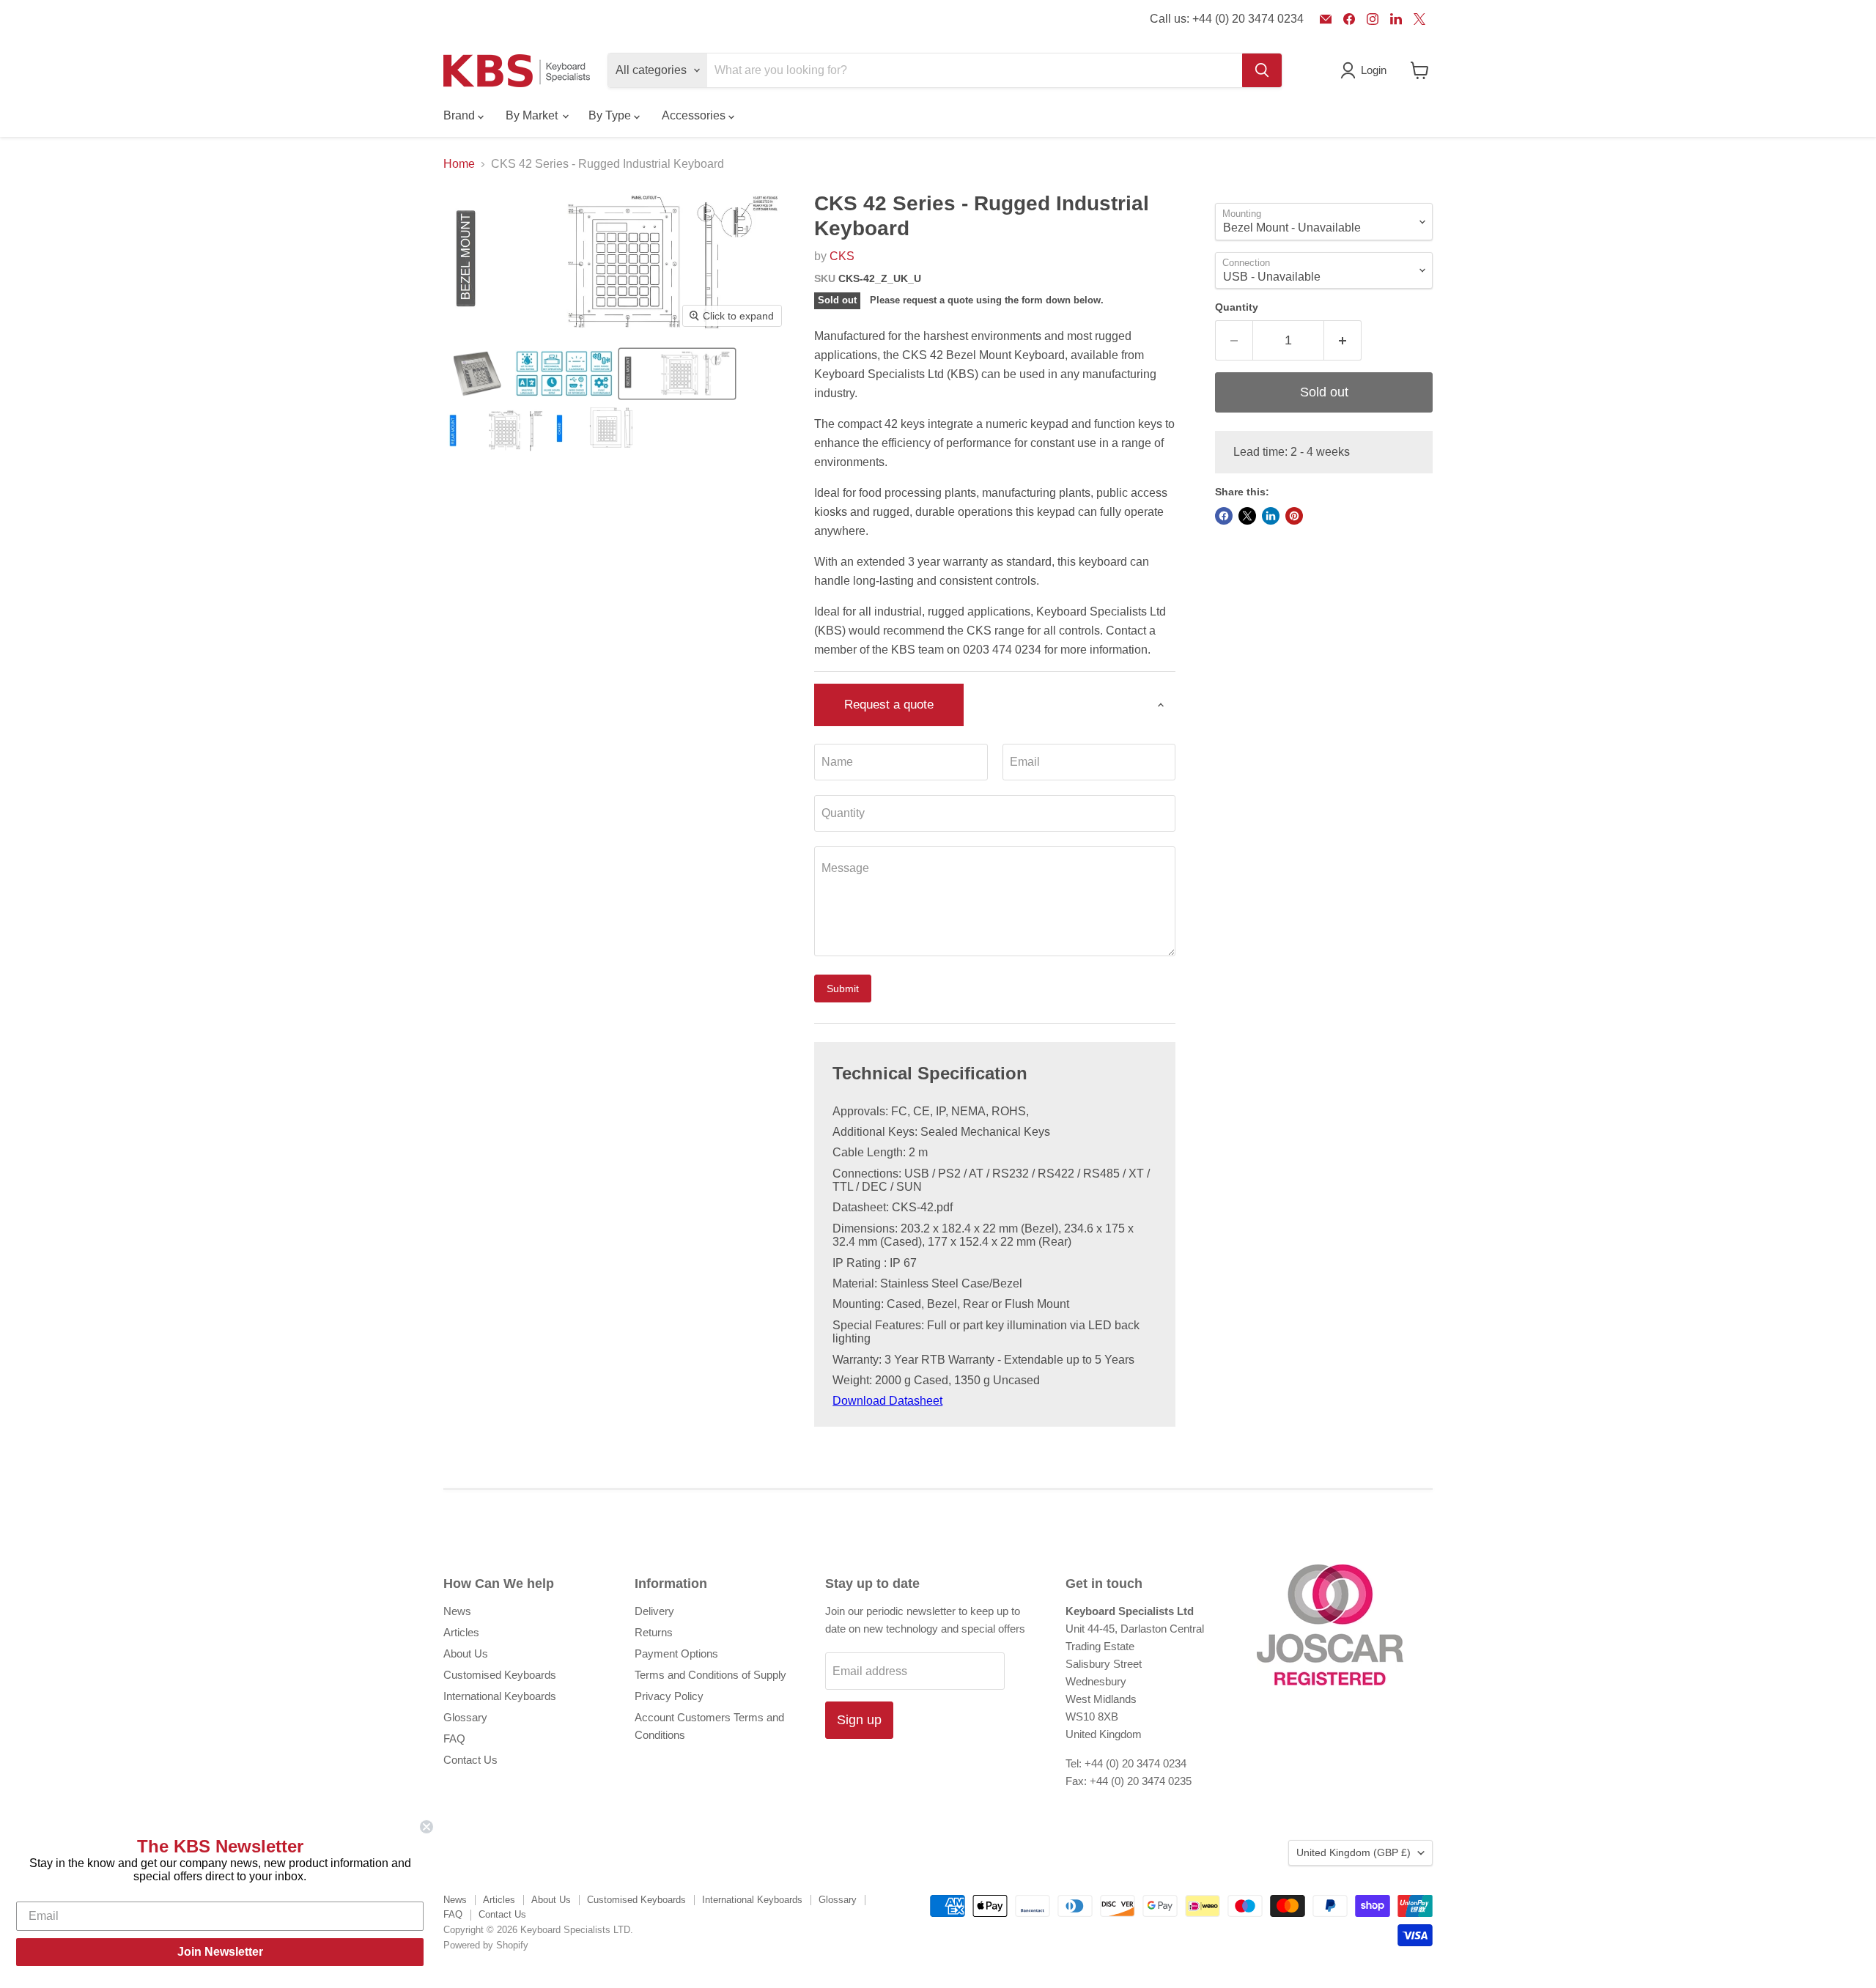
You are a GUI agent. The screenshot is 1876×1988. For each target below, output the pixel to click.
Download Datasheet (887, 1401)
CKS (842, 256)
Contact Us (470, 1760)
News (457, 1611)
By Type (611, 115)
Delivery (654, 1611)
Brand (461, 115)
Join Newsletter (220, 1952)
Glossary (465, 1717)
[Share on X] (1247, 516)
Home (459, 164)
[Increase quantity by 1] (1343, 340)
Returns (654, 1632)
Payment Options (676, 1653)
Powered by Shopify (486, 1945)
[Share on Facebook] (1224, 516)
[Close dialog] (426, 1827)
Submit (843, 989)
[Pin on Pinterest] (1294, 516)
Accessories (695, 115)
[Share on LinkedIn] (1271, 516)
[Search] (1262, 70)
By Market (533, 115)
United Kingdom (1354, 1852)
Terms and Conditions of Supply (710, 1675)
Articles (461, 1632)
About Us (466, 1653)
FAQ (454, 1738)
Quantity (1237, 307)
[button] (477, 374)
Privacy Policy (669, 1696)
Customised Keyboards (500, 1675)
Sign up (859, 1720)
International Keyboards (500, 1696)
